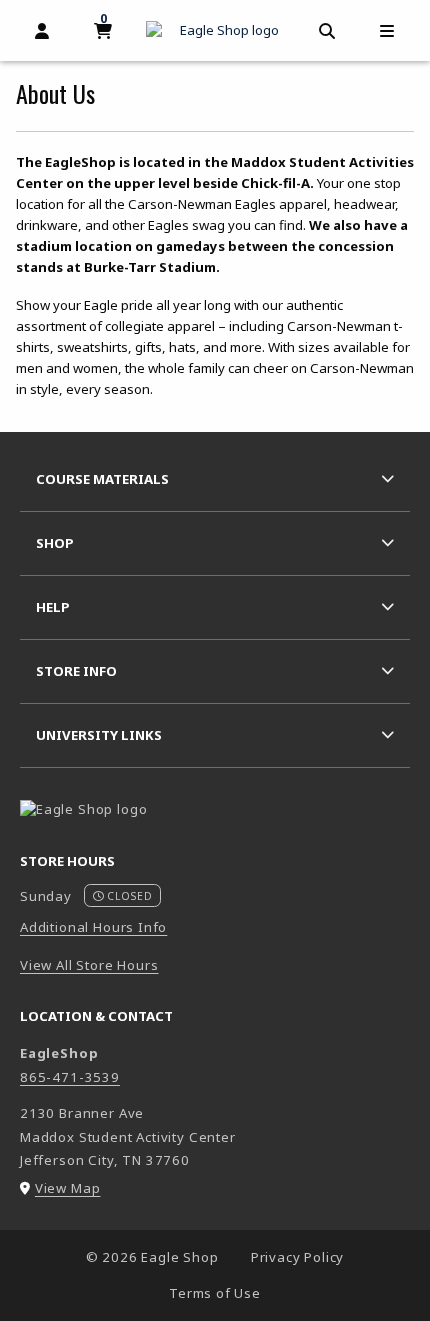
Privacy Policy (298, 1257)
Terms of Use (215, 1293)
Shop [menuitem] (55, 543)
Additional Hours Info (93, 927)
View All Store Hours (89, 965)
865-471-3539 (70, 1077)
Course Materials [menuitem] (102, 479)
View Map (68, 1188)
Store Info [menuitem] (76, 671)
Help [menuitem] (53, 607)
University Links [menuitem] (99, 735)
